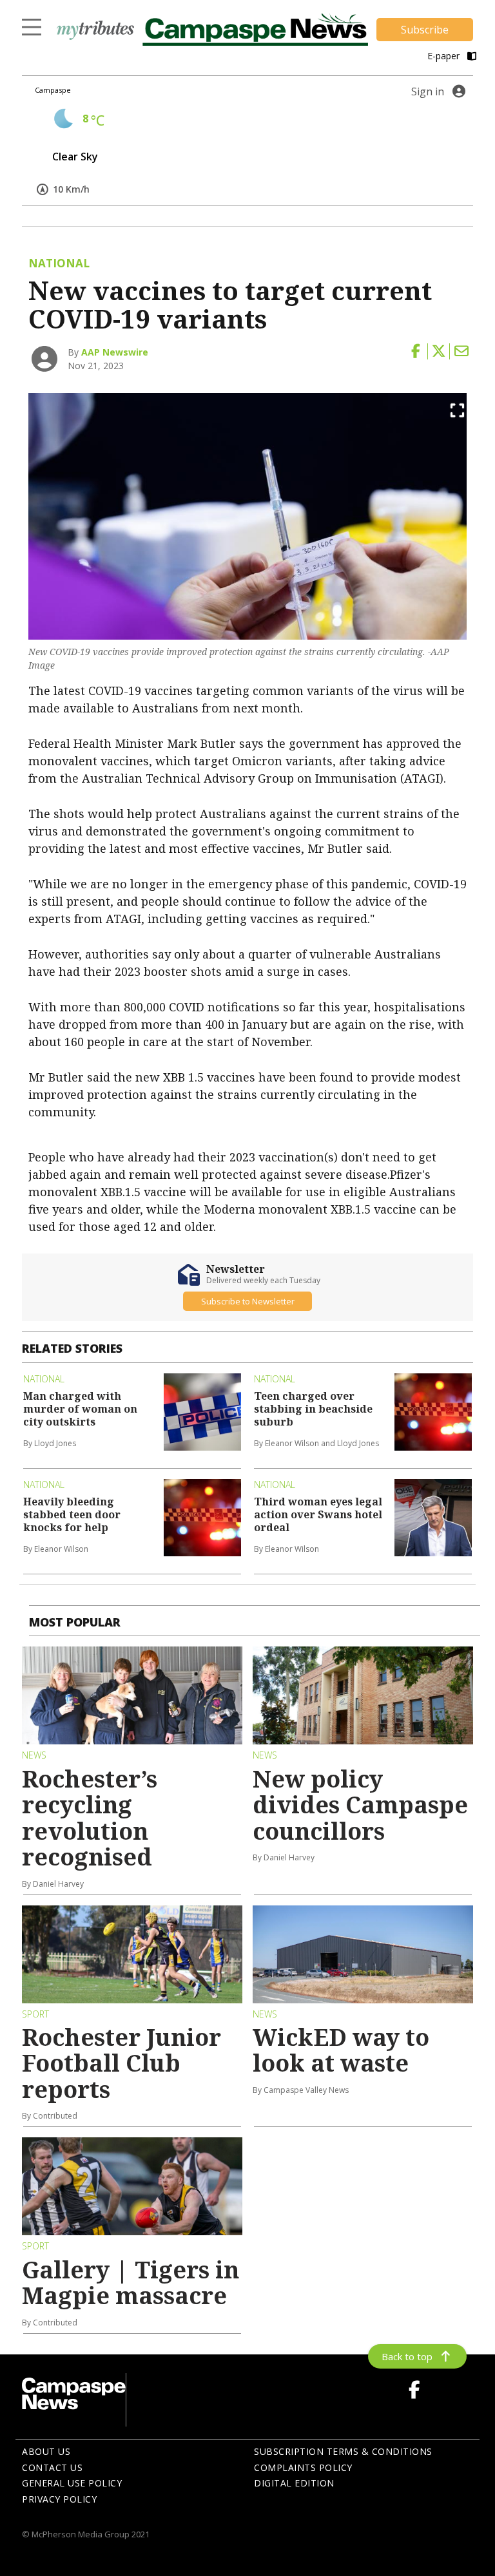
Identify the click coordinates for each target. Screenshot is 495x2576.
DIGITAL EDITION (294, 2483)
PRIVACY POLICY (59, 2499)
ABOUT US (46, 2451)
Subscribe (425, 30)
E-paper (445, 56)
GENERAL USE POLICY (72, 2483)
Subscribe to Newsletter (248, 1301)
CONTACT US (52, 2467)
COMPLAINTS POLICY (303, 2467)
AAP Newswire (115, 352)
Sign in (428, 91)
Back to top (407, 2356)
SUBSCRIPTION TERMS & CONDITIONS (343, 2451)
